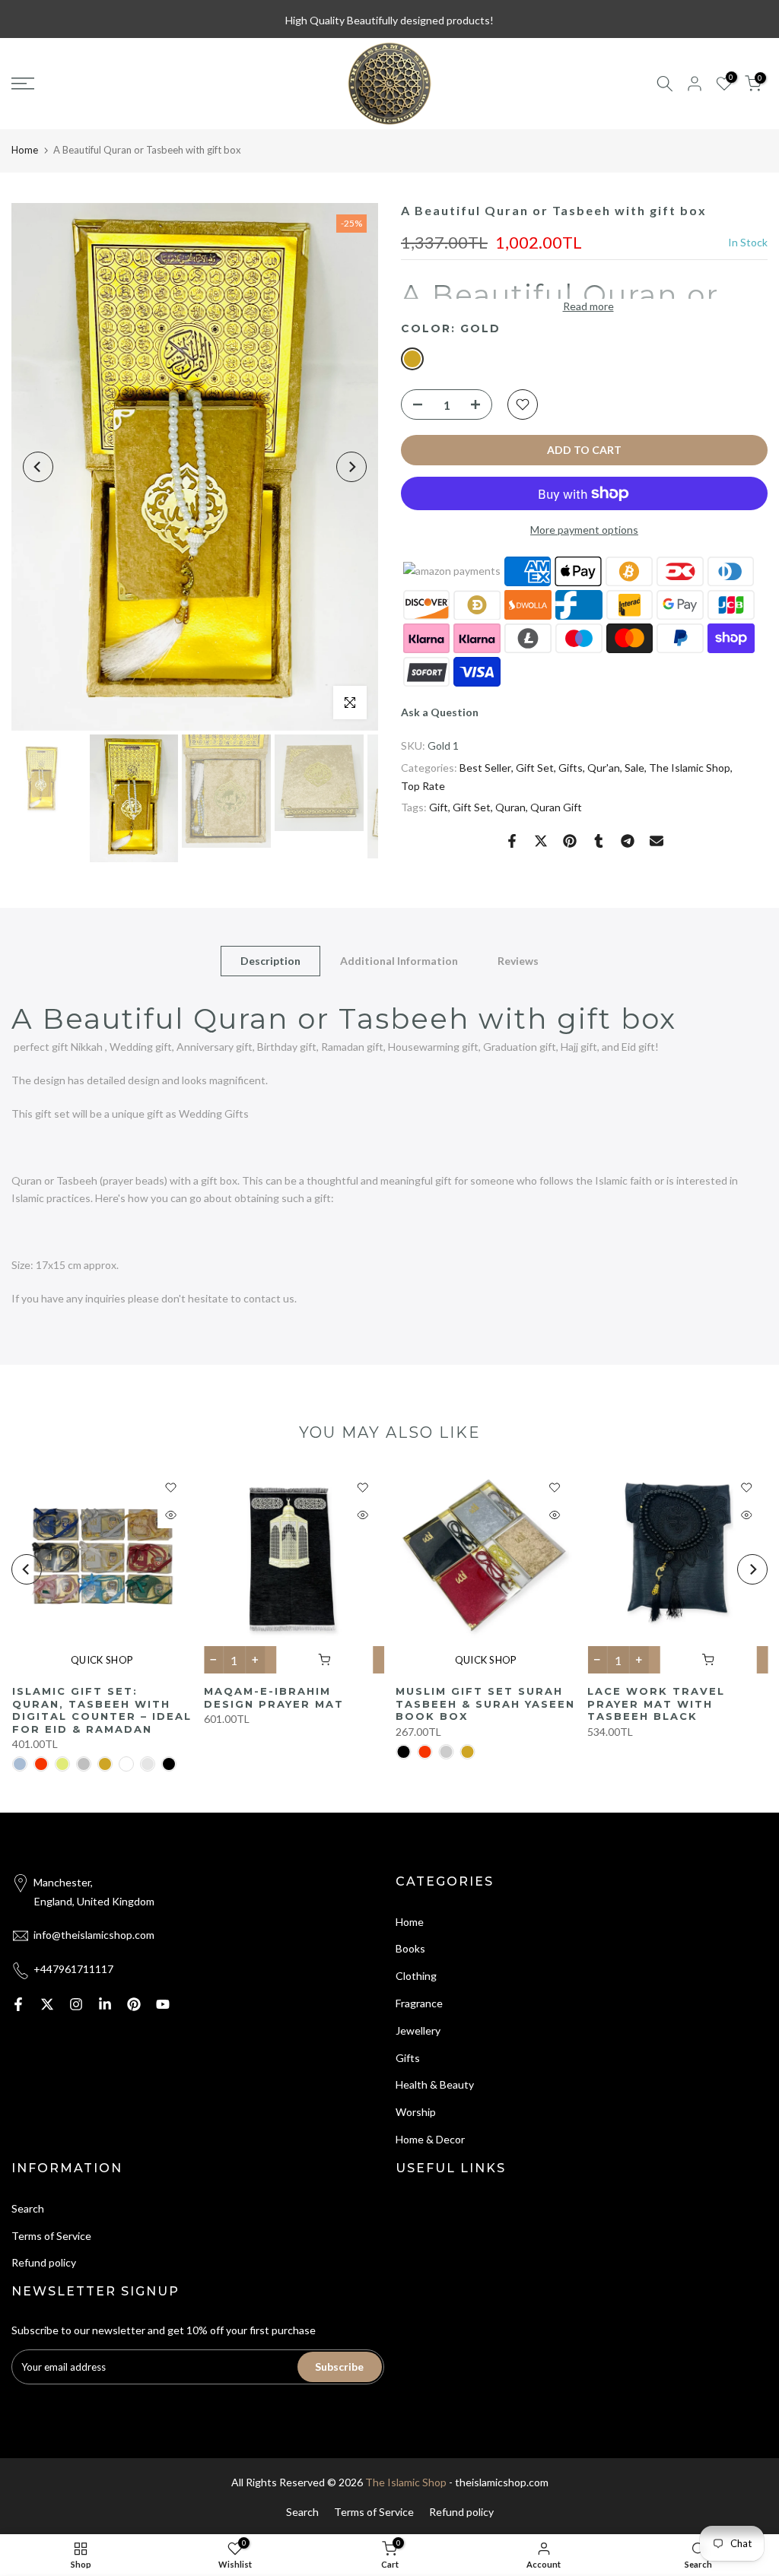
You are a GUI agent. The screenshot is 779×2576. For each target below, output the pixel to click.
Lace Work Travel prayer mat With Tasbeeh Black (656, 1704)
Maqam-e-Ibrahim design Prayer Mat (273, 1697)
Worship (416, 2112)
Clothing (416, 1976)
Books (410, 1948)
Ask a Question (440, 712)
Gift (439, 807)
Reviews (518, 960)
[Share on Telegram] (628, 841)
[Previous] (38, 467)
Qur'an (604, 768)
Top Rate (423, 786)
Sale (634, 768)
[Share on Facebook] (512, 841)
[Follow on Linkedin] (105, 2004)
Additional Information (399, 960)
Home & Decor (430, 2139)
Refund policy (44, 2262)
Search (28, 2208)
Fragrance (419, 2003)
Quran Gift (556, 807)
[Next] (351, 467)
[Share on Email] (657, 841)
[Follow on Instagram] (76, 2004)
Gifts (571, 768)
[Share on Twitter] (541, 841)
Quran (510, 807)
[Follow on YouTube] (163, 2004)
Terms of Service (51, 2236)
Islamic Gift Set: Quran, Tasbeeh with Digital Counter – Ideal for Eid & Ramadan (101, 1710)
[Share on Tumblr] (599, 841)
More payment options (584, 530)
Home (25, 150)
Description (270, 960)
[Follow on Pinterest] (134, 2004)
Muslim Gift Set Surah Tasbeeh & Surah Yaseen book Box (485, 1704)
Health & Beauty (435, 2084)
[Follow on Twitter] (47, 2004)
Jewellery (418, 2030)
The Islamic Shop (690, 768)
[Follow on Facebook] (18, 2004)
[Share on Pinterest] (570, 841)
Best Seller (485, 768)
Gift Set (535, 768)
